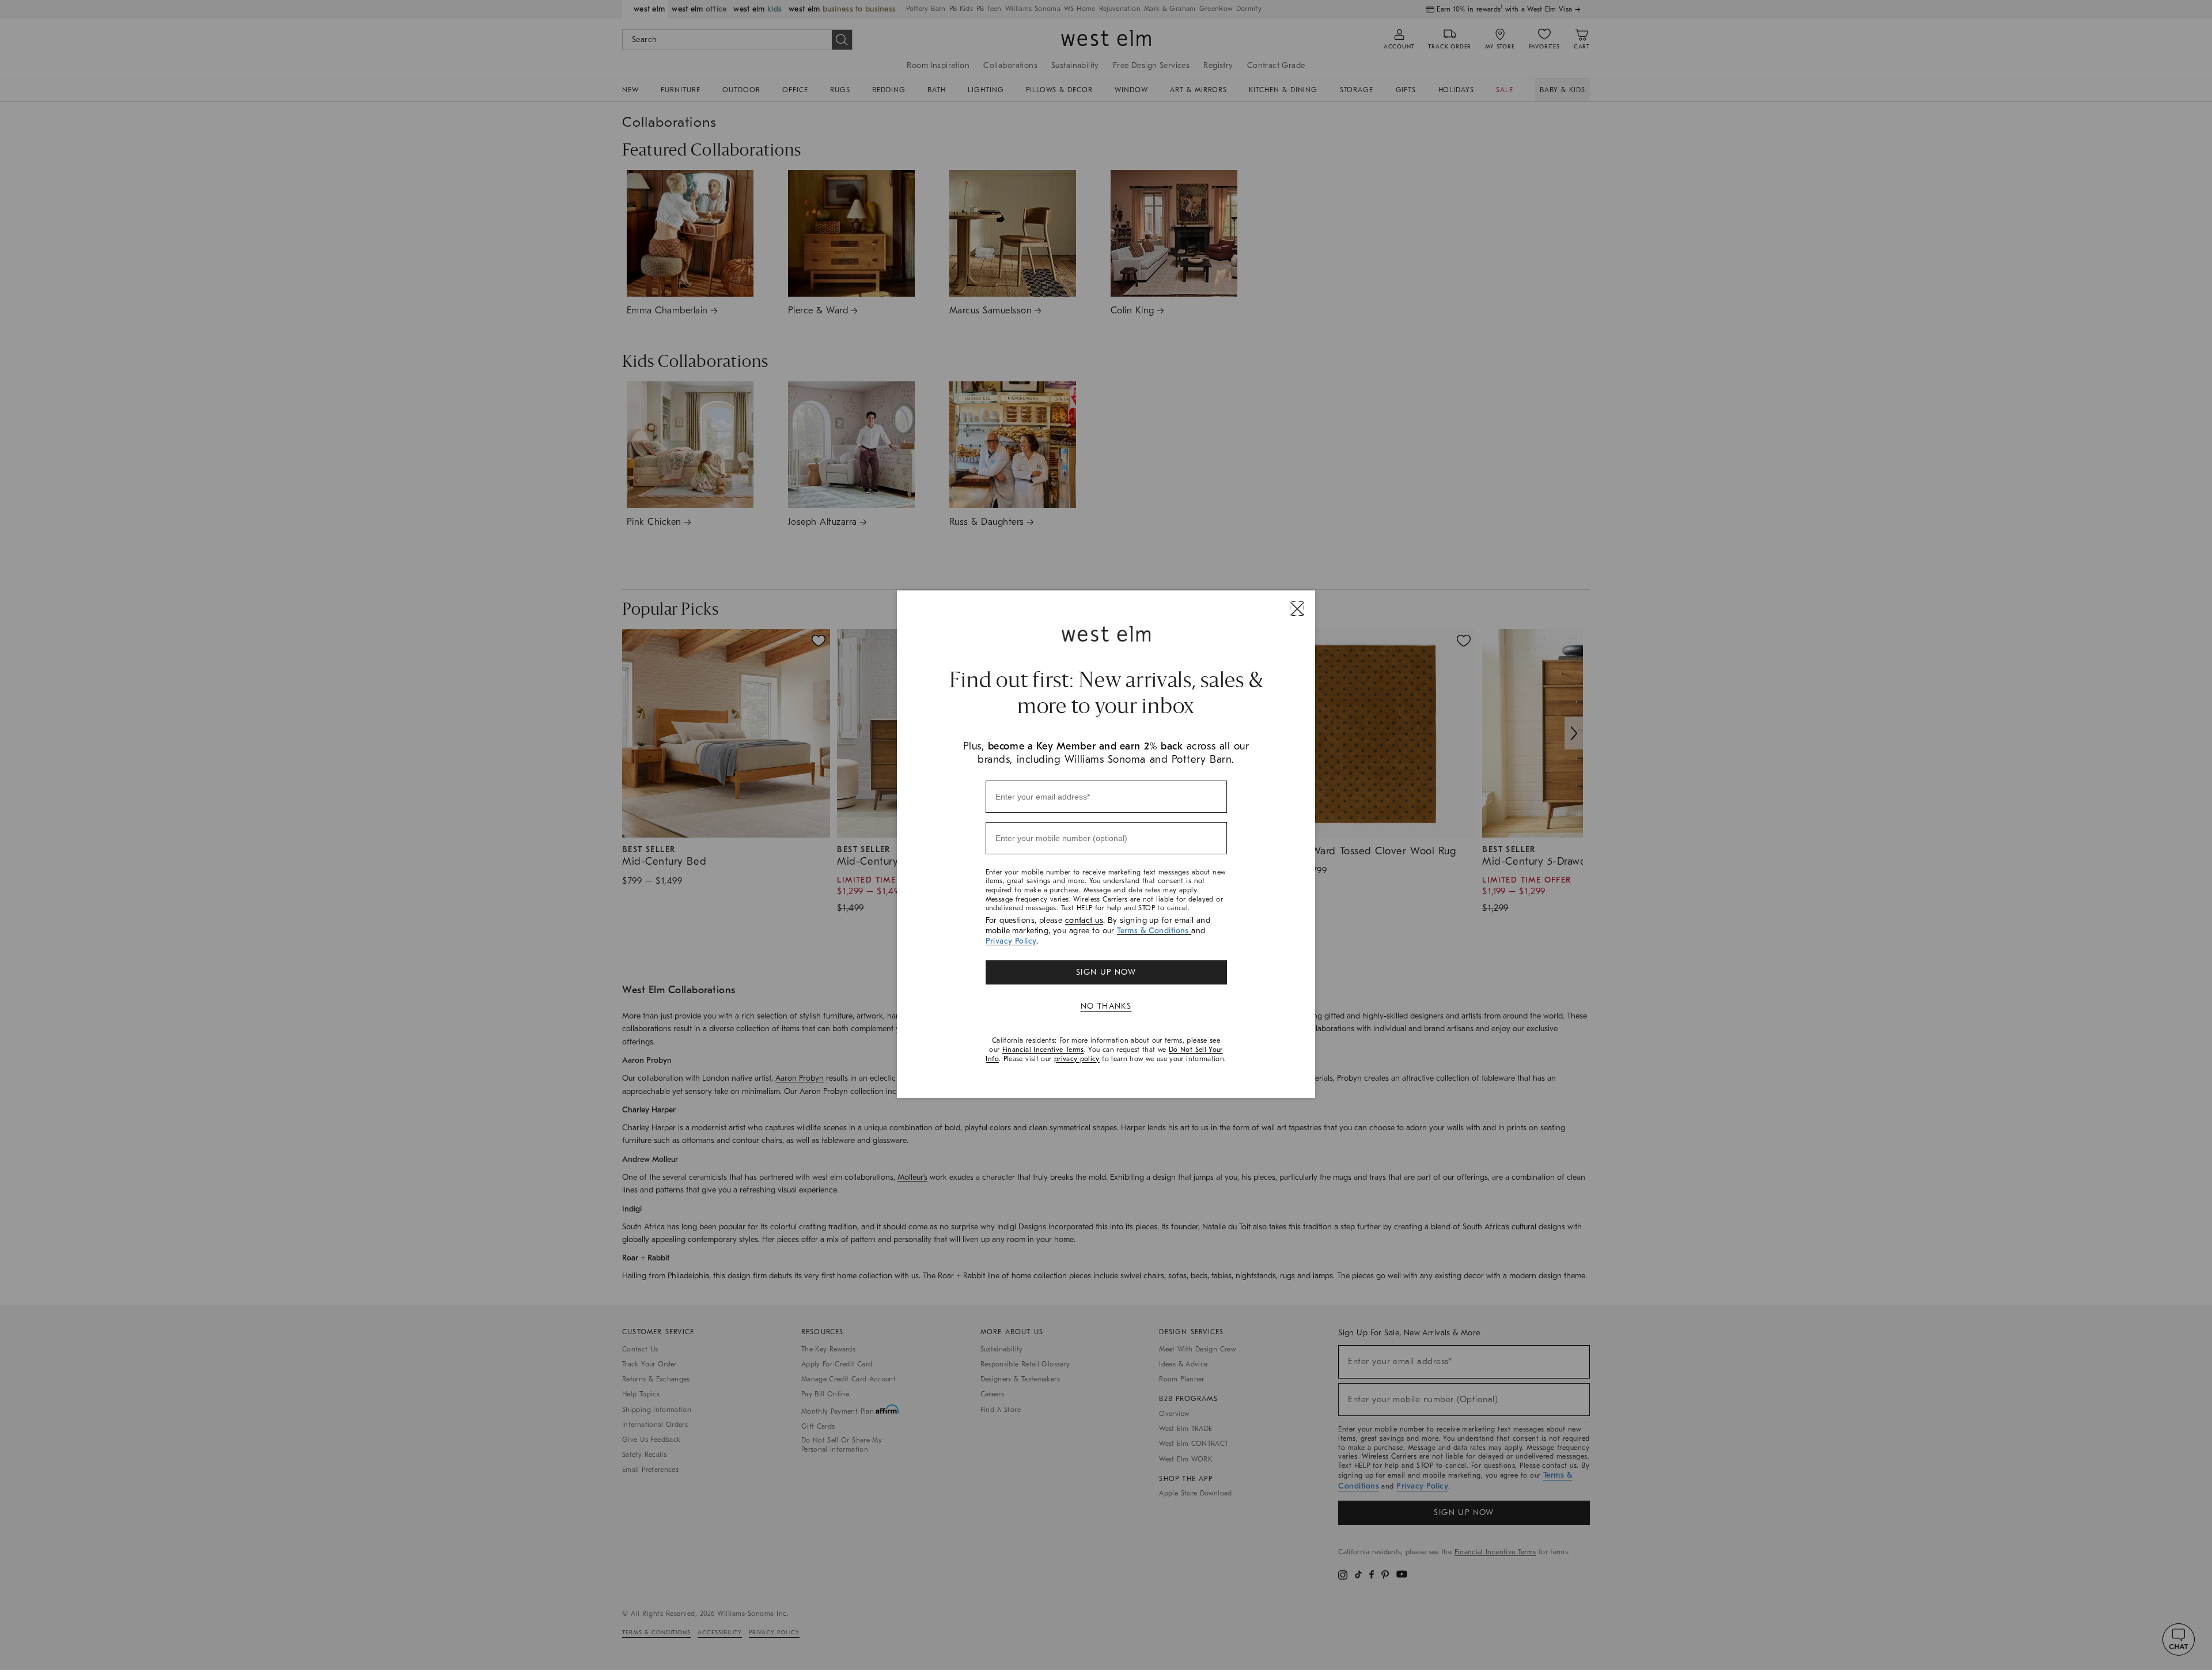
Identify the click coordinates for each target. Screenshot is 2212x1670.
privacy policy (1077, 1059)
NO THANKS (1106, 1006)
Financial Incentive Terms (1043, 1050)
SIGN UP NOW (1106, 972)
